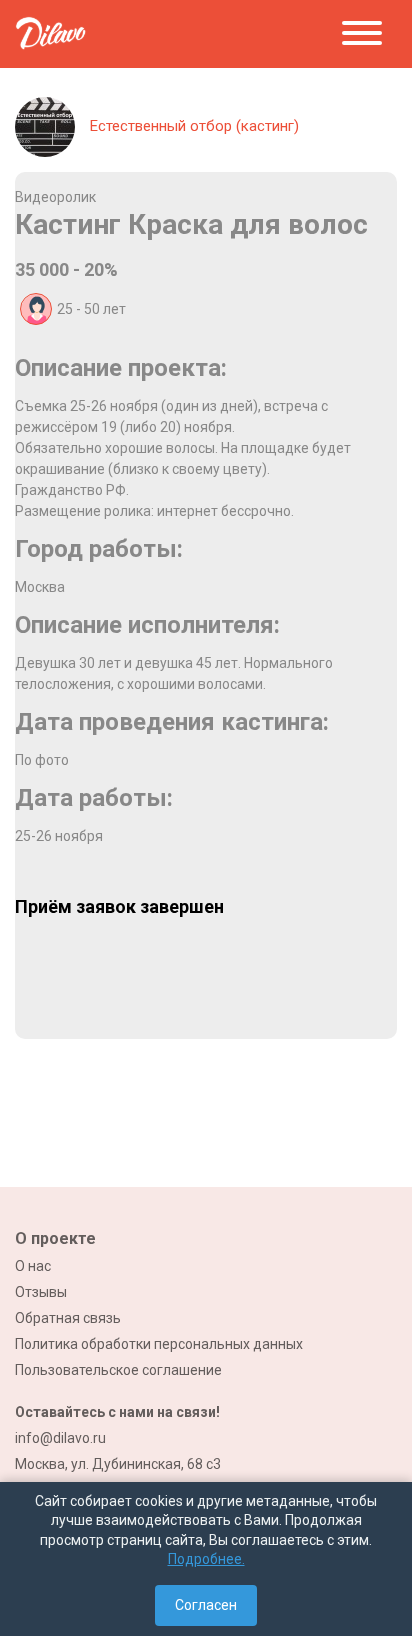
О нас (33, 1266)
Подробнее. (206, 1559)
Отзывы (41, 1292)
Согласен (206, 1605)
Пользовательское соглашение (118, 1370)
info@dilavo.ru (60, 1438)
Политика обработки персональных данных (159, 1344)
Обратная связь (68, 1318)
